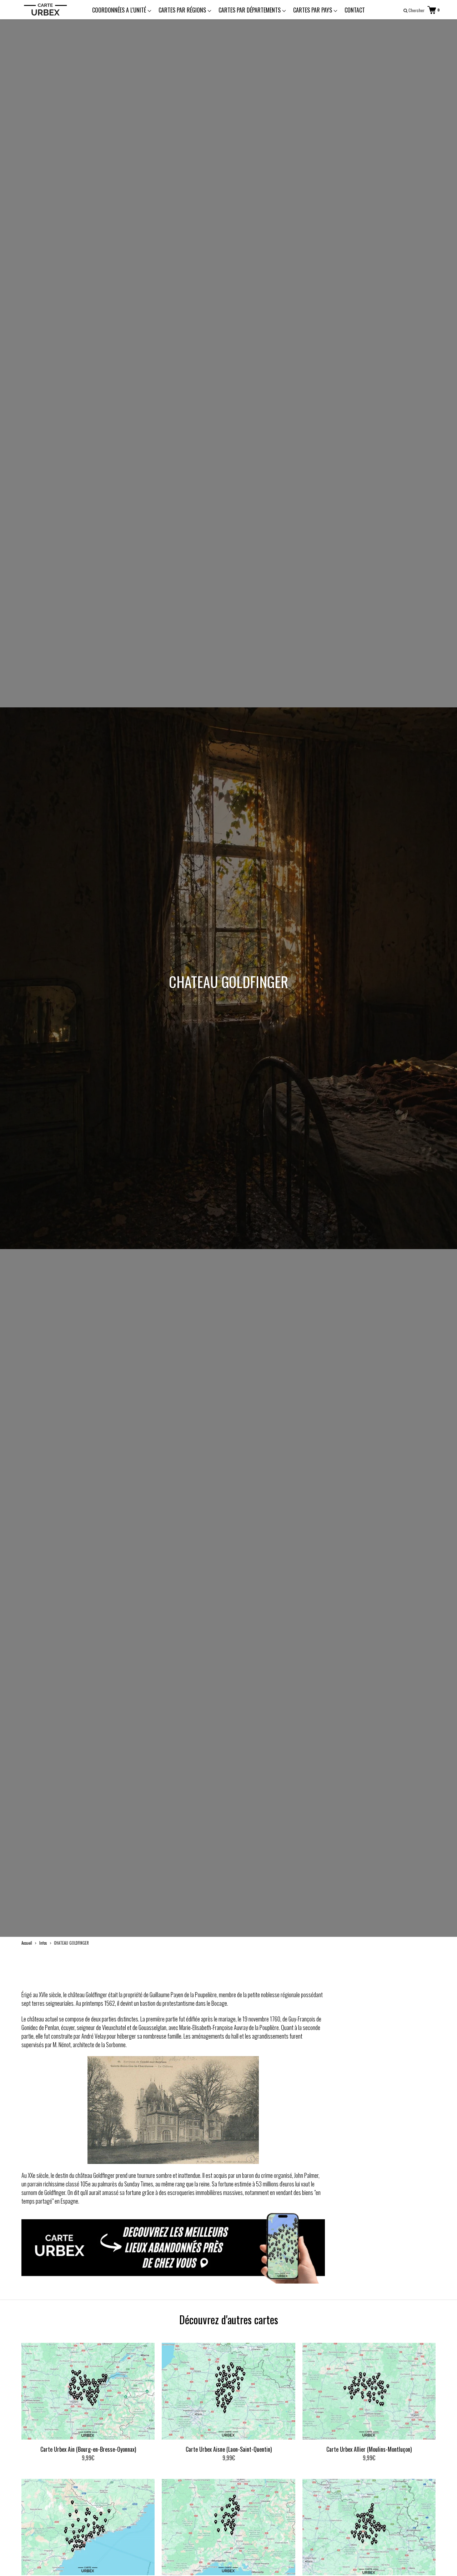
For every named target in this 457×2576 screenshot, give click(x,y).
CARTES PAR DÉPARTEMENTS (250, 10)
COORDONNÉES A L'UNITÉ (120, 10)
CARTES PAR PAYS (313, 10)
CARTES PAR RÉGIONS (183, 10)
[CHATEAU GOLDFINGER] (173, 2281)
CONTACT (355, 10)
